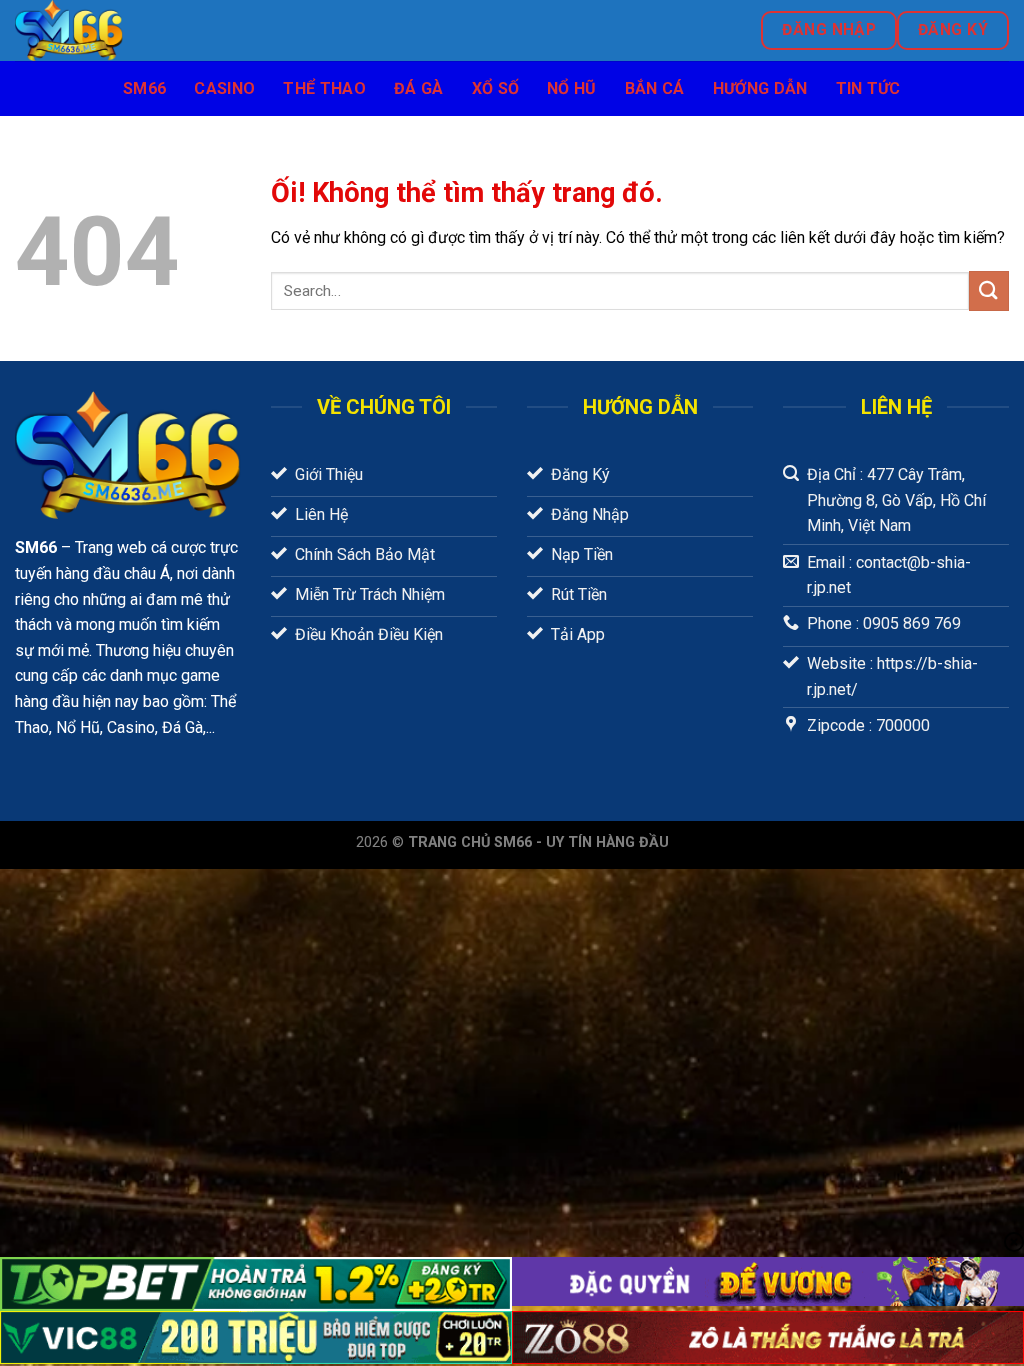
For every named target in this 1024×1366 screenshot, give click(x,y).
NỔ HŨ (572, 88)
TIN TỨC (868, 88)
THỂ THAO (324, 88)
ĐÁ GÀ (419, 88)
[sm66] (222, 30)
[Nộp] (989, 290)
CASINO (224, 88)
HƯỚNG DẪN (760, 88)
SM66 (144, 88)
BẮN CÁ (655, 88)
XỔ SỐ (496, 88)
